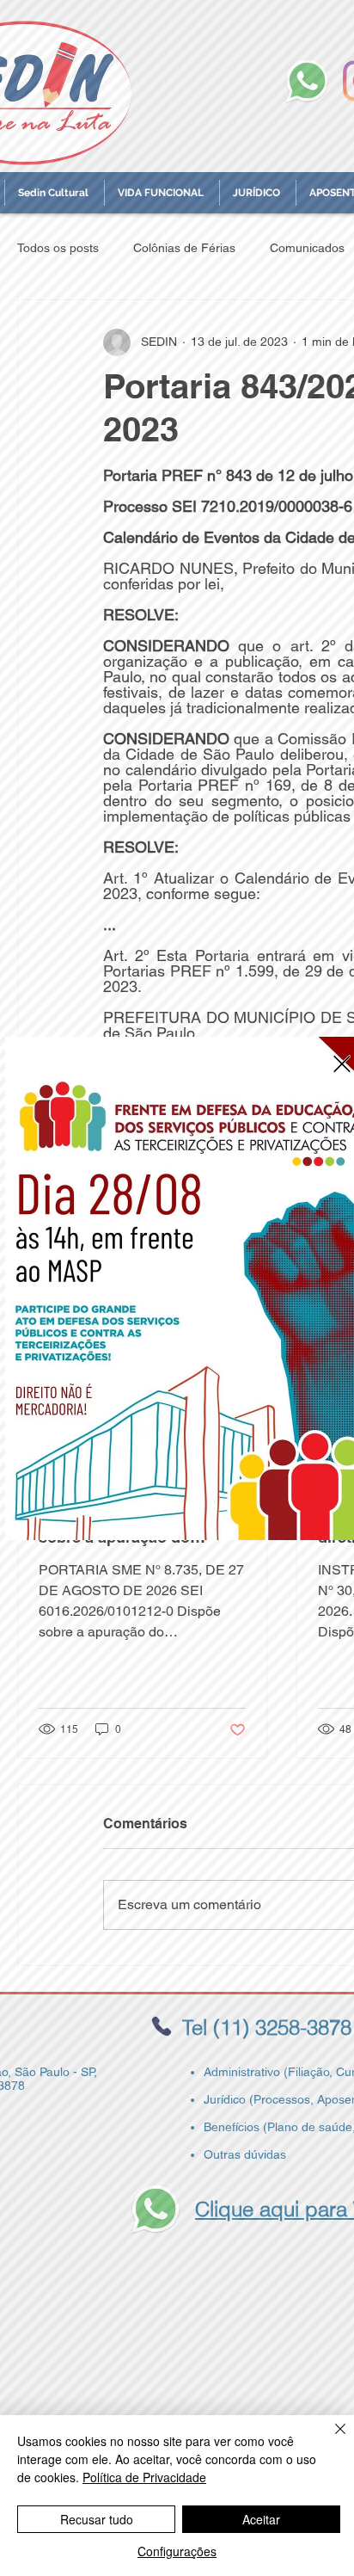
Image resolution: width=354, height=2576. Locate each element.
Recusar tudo (97, 2519)
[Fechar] (330, 2439)
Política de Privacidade (144, 2477)
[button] (342, 1064)
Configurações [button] (177, 2551)
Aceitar (261, 2519)
